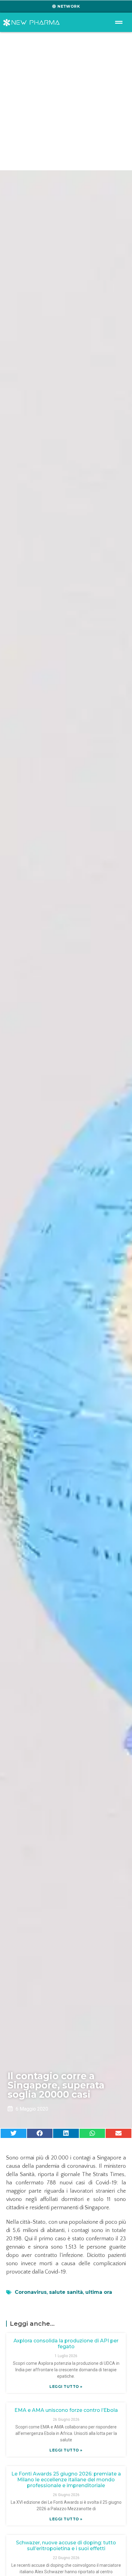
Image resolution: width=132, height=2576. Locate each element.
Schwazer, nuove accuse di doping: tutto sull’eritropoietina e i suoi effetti (66, 2546)
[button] (14, 2133)
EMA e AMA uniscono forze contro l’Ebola (66, 2410)
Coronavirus (31, 2292)
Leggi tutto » (66, 2386)
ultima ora (99, 2292)
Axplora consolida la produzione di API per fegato (66, 2344)
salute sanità (66, 2292)
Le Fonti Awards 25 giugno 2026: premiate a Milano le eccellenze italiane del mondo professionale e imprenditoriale (66, 2480)
